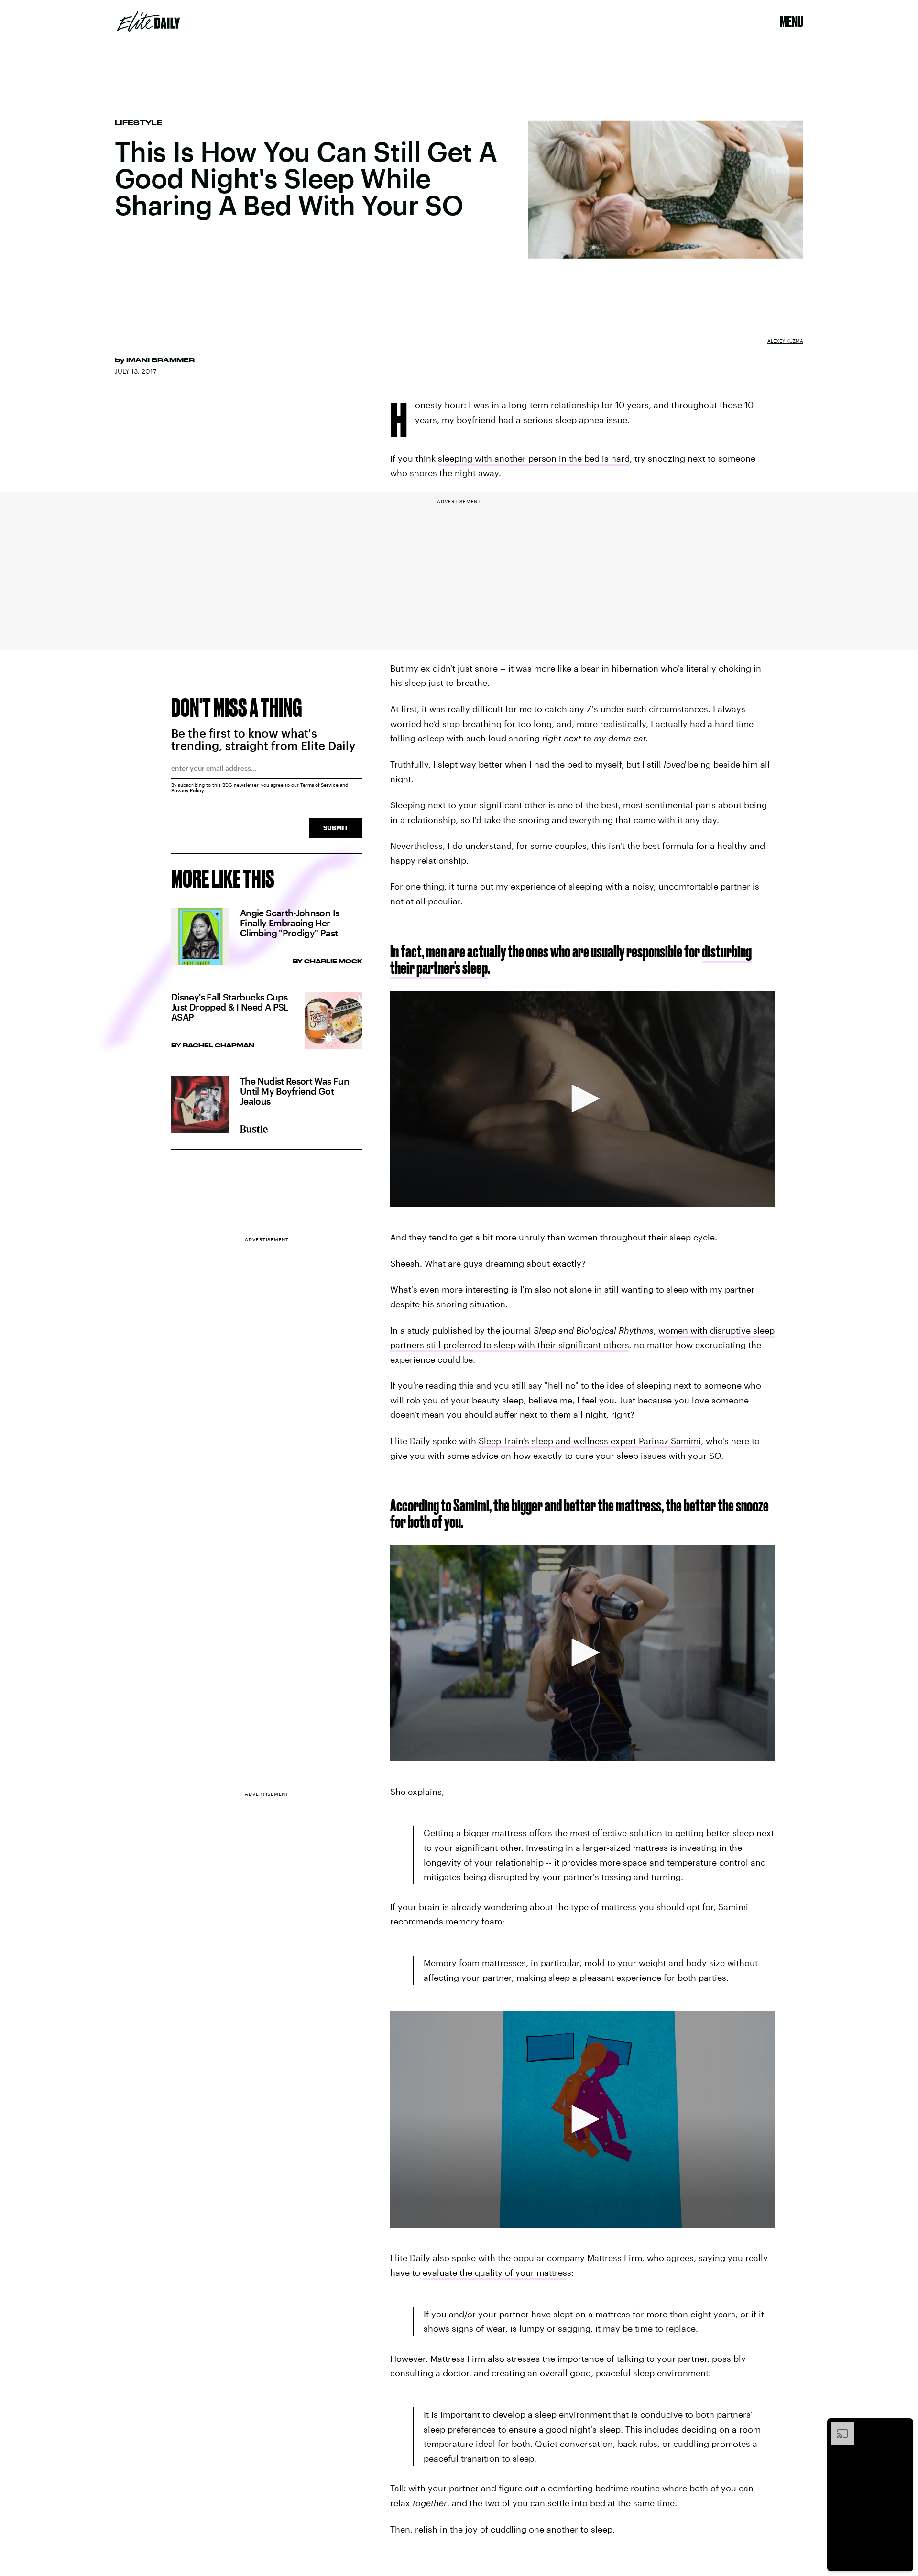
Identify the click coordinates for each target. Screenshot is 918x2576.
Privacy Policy (188, 790)
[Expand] (838, 2427)
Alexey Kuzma (785, 341)
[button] (582, 1098)
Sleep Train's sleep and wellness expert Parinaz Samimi (590, 1441)
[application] (582, 1099)
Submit (336, 828)
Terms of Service (319, 785)
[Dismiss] (903, 2427)
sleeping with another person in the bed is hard (534, 458)
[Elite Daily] (148, 22)
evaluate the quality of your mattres (495, 2272)
